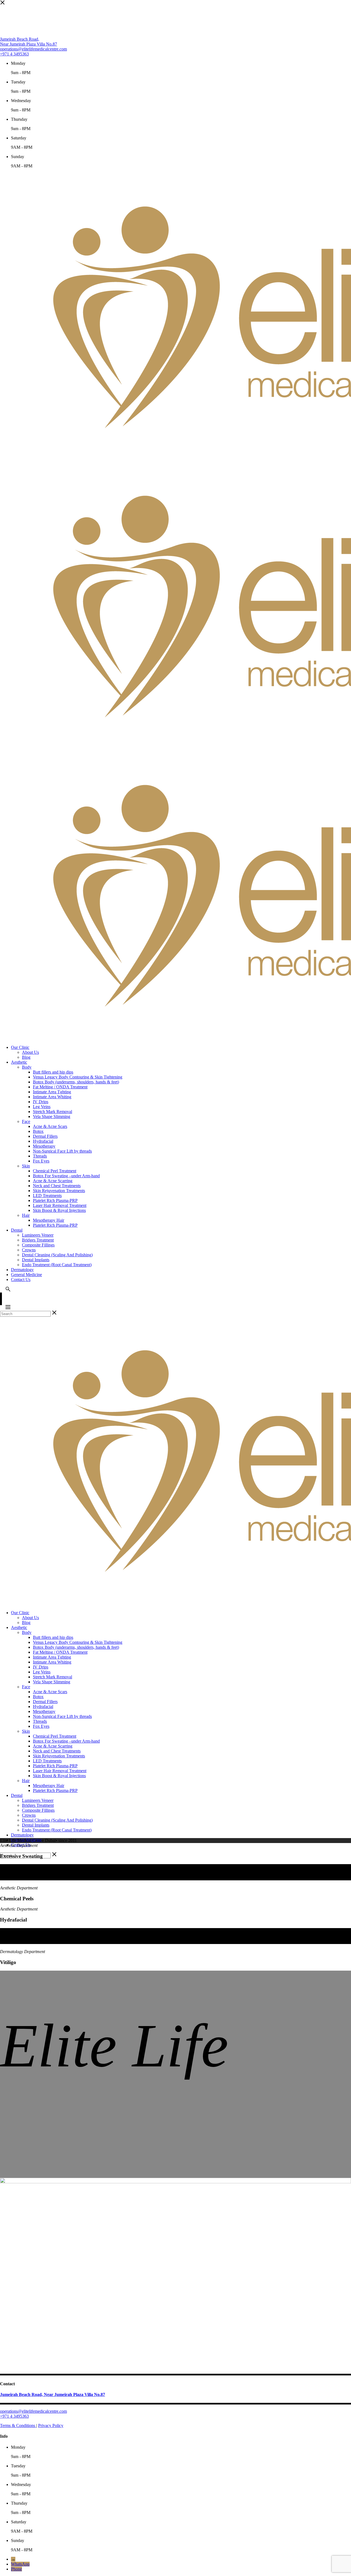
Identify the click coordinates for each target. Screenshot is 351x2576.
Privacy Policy (51, 2425)
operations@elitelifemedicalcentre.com (33, 49)
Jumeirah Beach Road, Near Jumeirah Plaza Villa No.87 (29, 42)
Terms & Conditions (18, 2425)
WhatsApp (20, 2564)
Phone (16, 2569)
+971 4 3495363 (14, 54)
